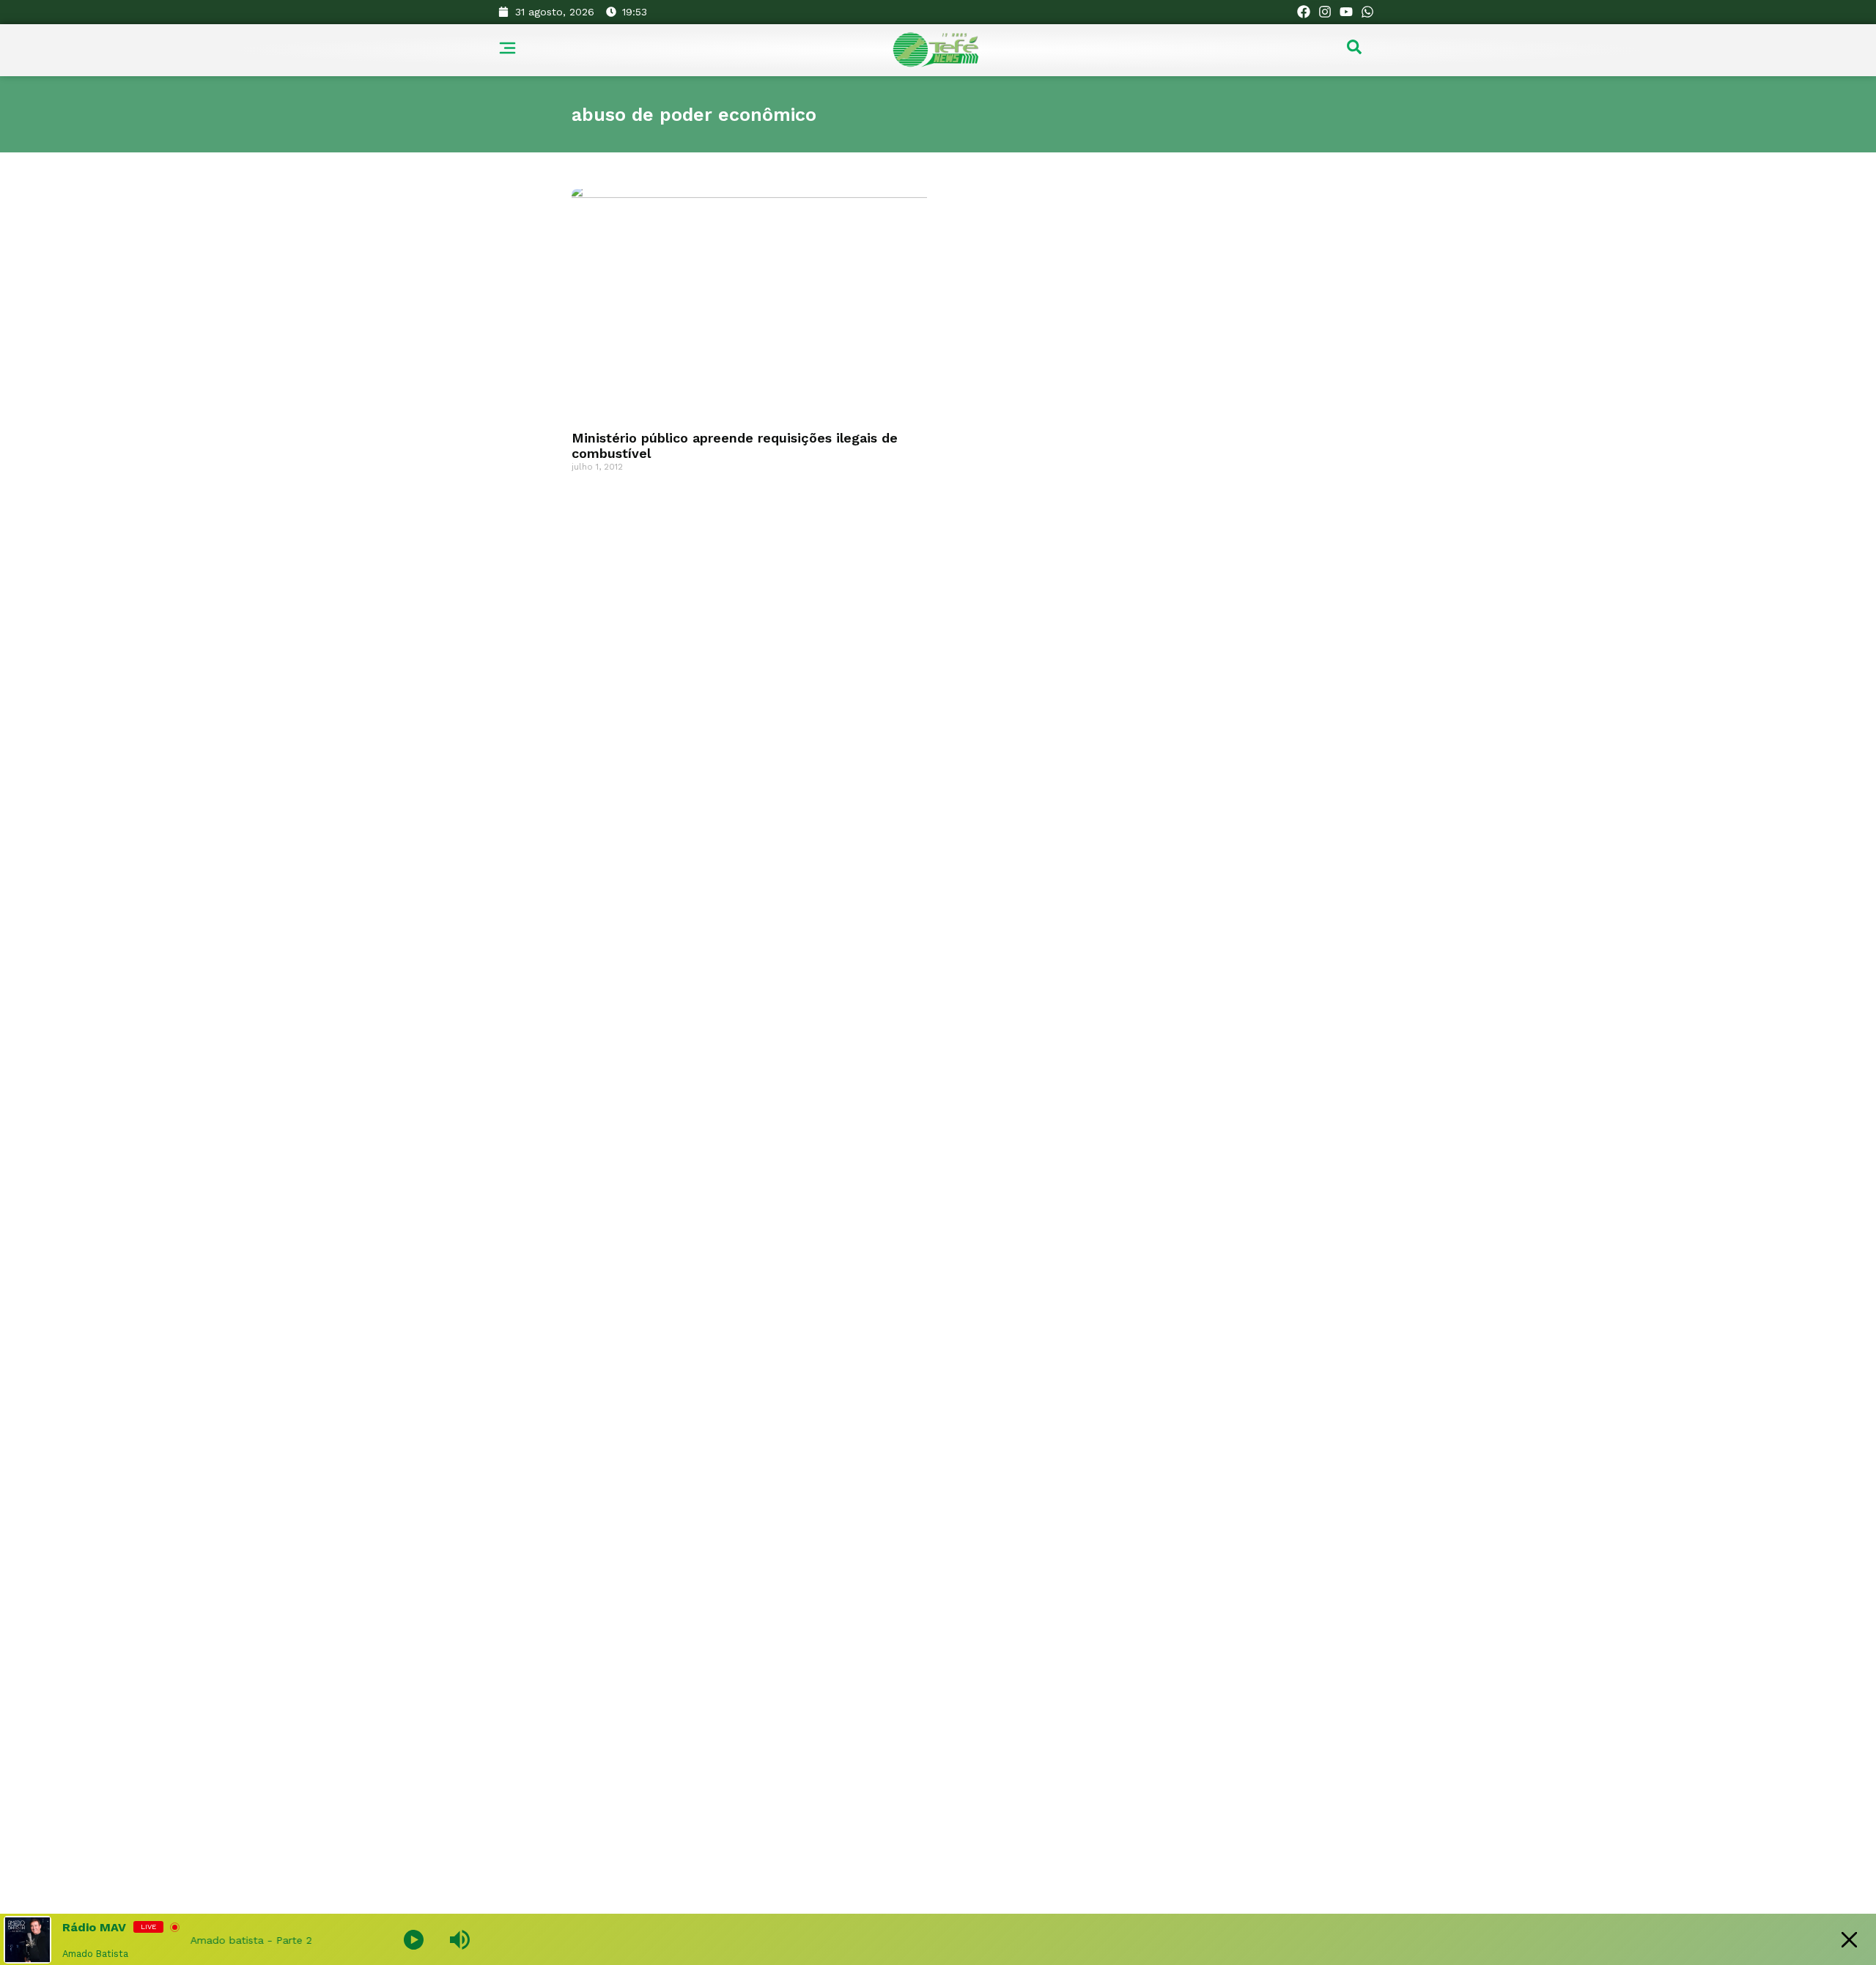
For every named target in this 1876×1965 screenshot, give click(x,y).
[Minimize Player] (1849, 1940)
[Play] (414, 1940)
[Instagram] (1325, 12)
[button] (1354, 51)
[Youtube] (1346, 12)
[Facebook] (1304, 12)
